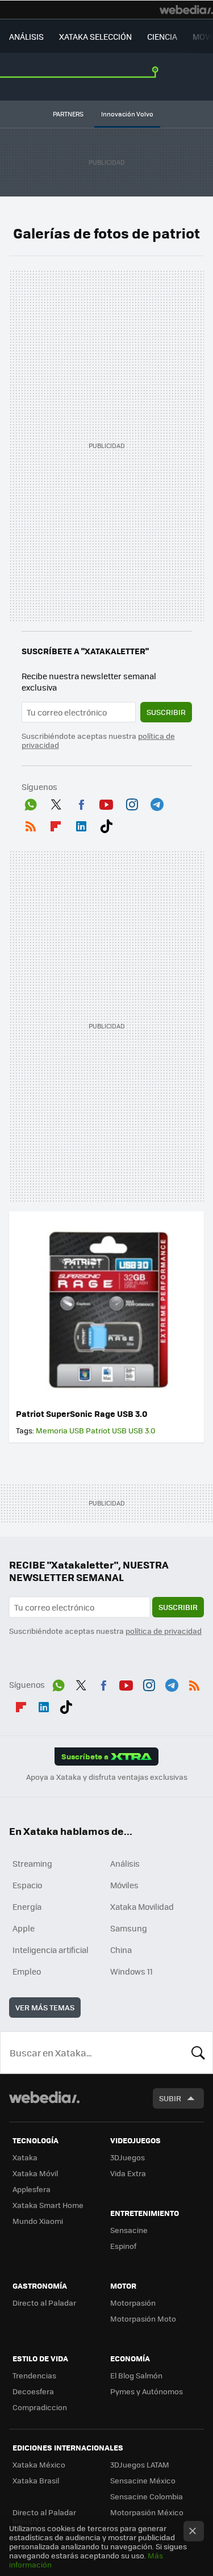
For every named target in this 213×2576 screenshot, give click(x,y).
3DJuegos (128, 2157)
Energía (27, 1906)
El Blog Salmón (136, 2375)
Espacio (27, 1885)
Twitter (56, 802)
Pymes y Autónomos (147, 2391)
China (121, 1950)
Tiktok (106, 824)
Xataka (25, 2157)
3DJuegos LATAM (140, 2464)
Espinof (123, 2246)
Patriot (98, 1430)
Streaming (32, 1863)
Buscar (198, 2052)
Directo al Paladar (44, 2303)
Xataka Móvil (35, 2173)
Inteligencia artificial (51, 1950)
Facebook (81, 802)
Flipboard (56, 824)
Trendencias (34, 2375)
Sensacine (129, 2230)
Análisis (125, 1863)
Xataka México (39, 2464)
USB (119, 1430)
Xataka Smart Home (48, 2205)
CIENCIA (162, 36)
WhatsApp (31, 802)
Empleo (27, 1971)
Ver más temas (45, 2007)
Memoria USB (60, 1430)
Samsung (129, 1928)
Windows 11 (131, 1971)
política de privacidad (164, 1631)
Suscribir (166, 712)
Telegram (157, 802)
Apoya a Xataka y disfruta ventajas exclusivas (107, 1777)
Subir (170, 2098)
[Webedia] (186, 10)
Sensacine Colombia (147, 2496)
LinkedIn (81, 824)
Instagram (132, 802)
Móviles (124, 1885)
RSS (31, 824)
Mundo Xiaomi (38, 2221)
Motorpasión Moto (143, 2318)
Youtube (106, 802)
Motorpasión (133, 2303)
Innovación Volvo (127, 114)
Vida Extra (128, 2173)
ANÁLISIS (26, 36)
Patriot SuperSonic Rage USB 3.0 (82, 1414)
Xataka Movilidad (142, 1906)
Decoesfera (33, 2391)
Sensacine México (143, 2480)
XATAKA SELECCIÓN (95, 36)
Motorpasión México (147, 2512)
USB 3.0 (142, 1430)
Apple (24, 1928)
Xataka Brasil (36, 2480)
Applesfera (32, 2189)
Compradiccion (40, 2407)
